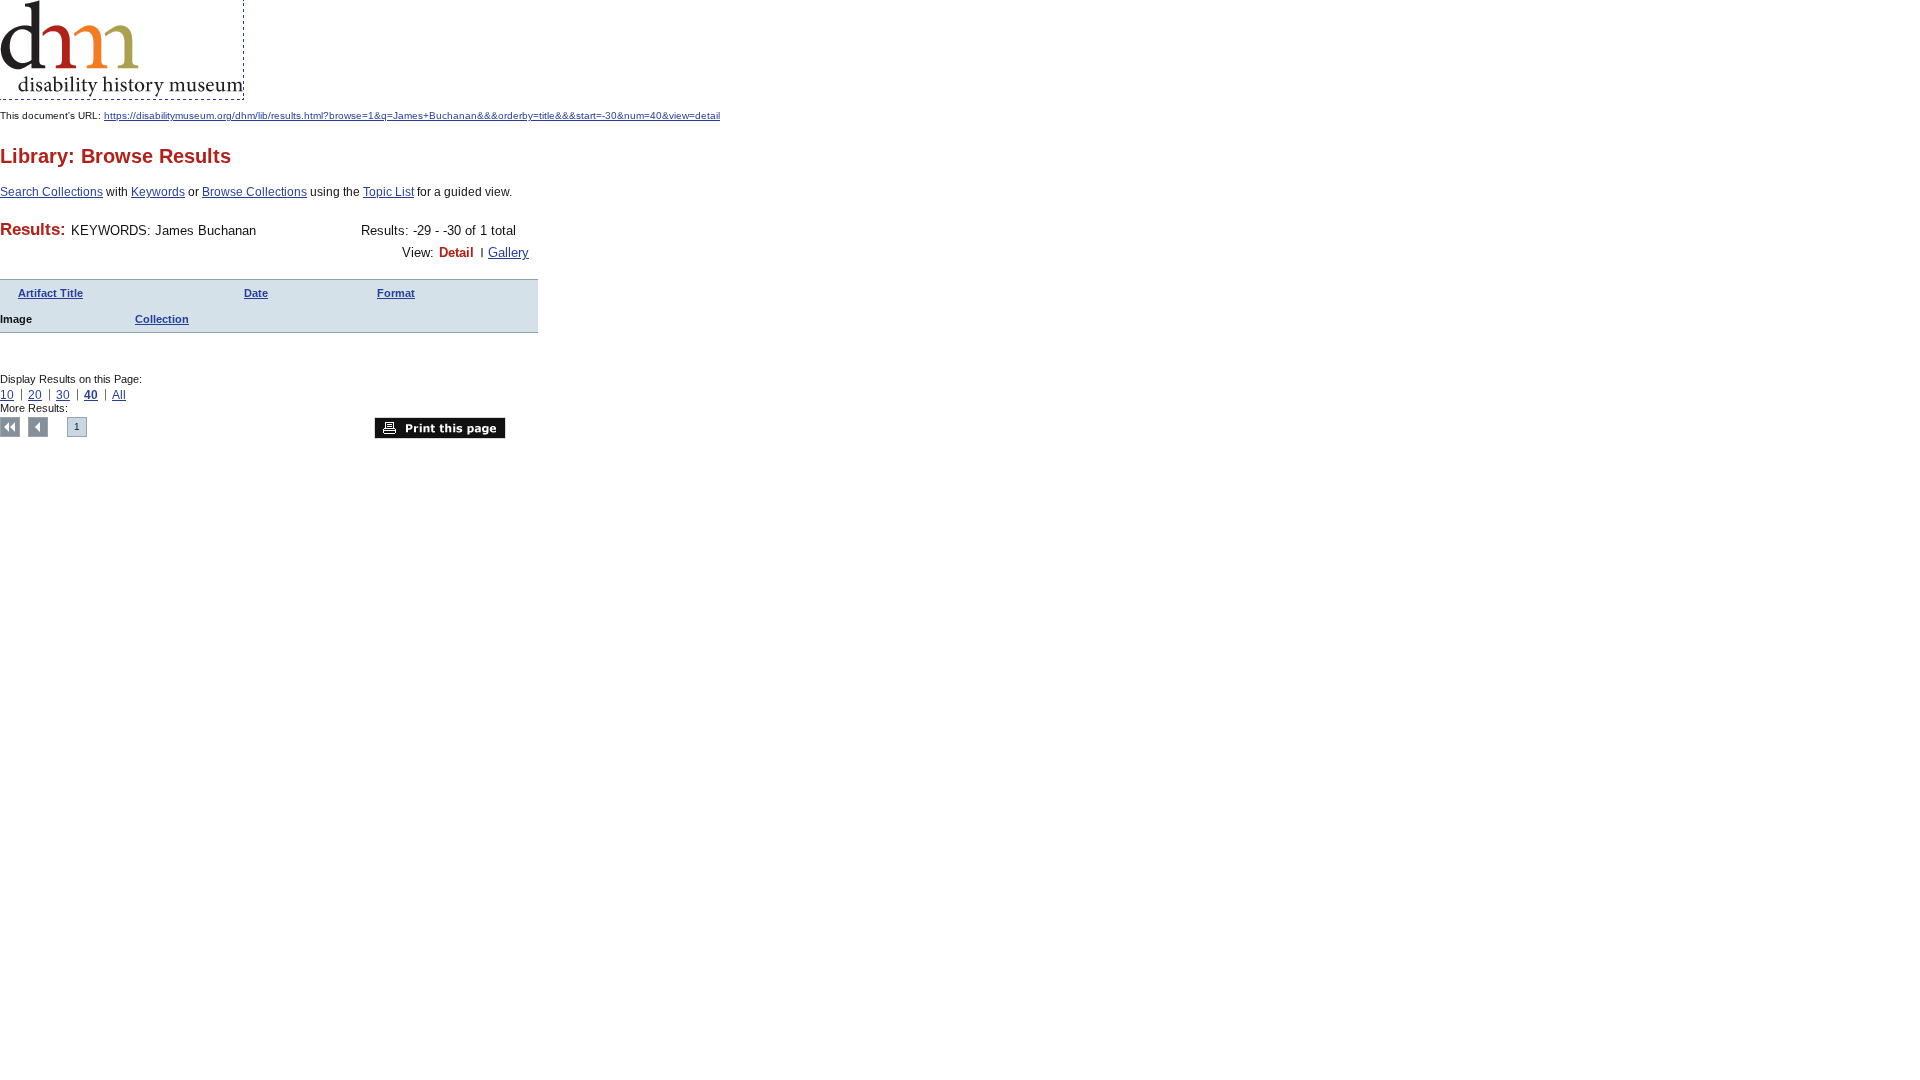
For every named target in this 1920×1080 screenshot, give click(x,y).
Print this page (440, 428)
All (119, 395)
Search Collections (51, 192)
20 (35, 395)
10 (7, 395)
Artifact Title (50, 293)
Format (396, 293)
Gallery (508, 252)
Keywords (158, 192)
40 (91, 395)
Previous (38, 427)
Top (10, 427)
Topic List (388, 192)
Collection (162, 319)
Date (256, 293)
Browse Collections (254, 192)
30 (63, 395)
